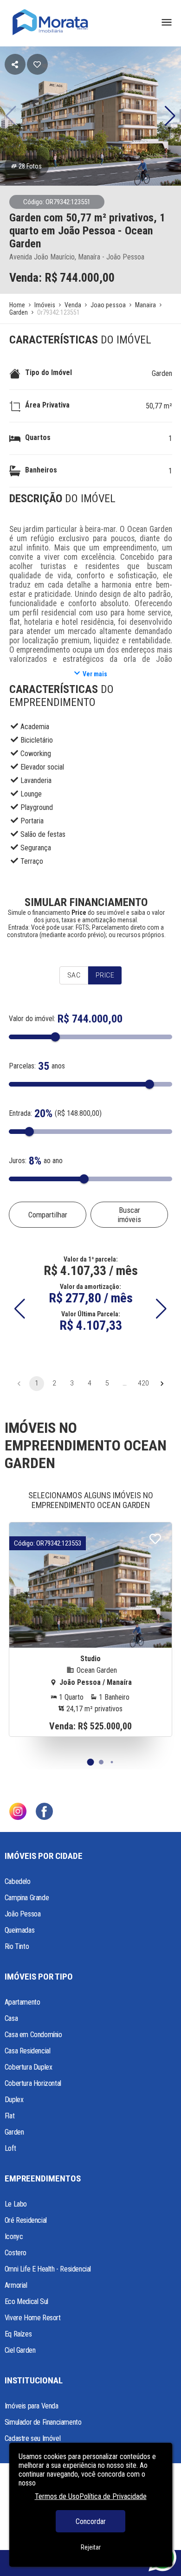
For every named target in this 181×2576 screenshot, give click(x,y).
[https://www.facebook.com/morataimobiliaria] (44, 1812)
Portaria (32, 821)
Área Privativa (47, 405)
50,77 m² (159, 406)
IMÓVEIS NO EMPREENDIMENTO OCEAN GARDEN (86, 1445)
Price (105, 975)
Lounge (31, 794)
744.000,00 (87, 278)
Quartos (38, 437)
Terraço (32, 861)
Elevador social (42, 767)
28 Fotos (30, 166)
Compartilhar (48, 1215)
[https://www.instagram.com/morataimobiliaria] (18, 1812)
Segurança (36, 848)
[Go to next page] (162, 1384)
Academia (35, 727)
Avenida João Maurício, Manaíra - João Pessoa (77, 257)
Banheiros (41, 470)
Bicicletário (37, 740)
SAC (74, 975)
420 (143, 1383)
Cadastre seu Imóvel (32, 2438)
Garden (162, 373)
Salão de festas (43, 834)
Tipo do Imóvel (48, 372)
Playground (37, 807)
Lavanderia (36, 780)
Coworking (36, 754)
